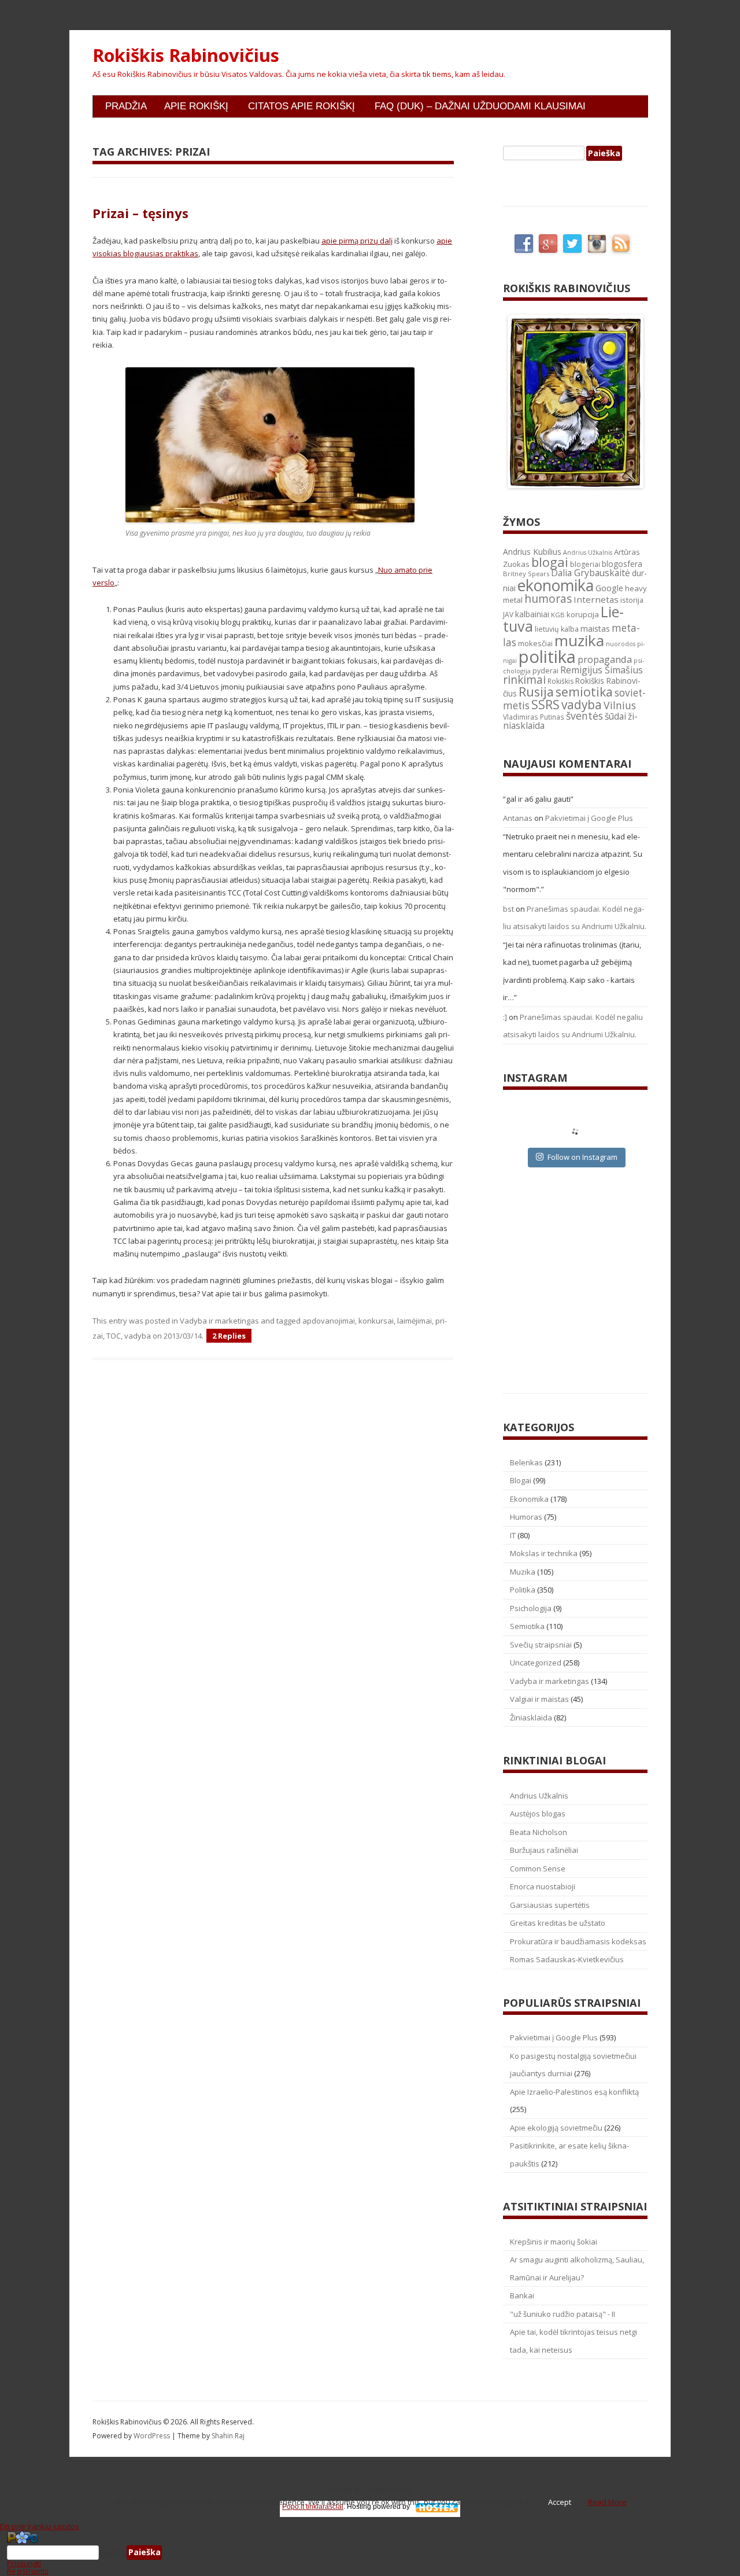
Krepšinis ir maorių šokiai (554, 2242)
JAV (508, 615)
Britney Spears (526, 574)
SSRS (545, 704)
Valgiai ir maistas (539, 1699)
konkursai (376, 1321)
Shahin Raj (228, 2436)
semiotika (584, 692)
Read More (607, 2502)
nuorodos (621, 644)
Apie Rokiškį (196, 106)
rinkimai (524, 680)
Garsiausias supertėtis (550, 1905)
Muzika (523, 1572)
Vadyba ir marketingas (219, 1321)
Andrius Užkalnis (588, 552)
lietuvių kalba (557, 629)
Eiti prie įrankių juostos (40, 2526)
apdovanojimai (329, 1321)
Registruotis (28, 2571)
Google (609, 588)
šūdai (615, 716)
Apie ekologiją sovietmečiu (556, 2128)
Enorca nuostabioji (543, 1886)
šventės (584, 716)
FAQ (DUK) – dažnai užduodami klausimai (480, 106)
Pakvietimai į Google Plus (589, 818)
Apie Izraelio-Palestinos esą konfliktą (574, 2092)
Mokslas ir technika (544, 1553)
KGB (558, 615)
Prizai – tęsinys (140, 213)
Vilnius (620, 705)
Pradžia (126, 106)
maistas (595, 629)
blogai (550, 562)
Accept (560, 2502)
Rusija (536, 692)
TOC (114, 1336)
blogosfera (622, 564)
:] (505, 1017)
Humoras (526, 1517)
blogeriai (585, 564)
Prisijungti (24, 2563)
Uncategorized (536, 1663)
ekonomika (556, 585)
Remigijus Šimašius (602, 670)
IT (513, 1535)
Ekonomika (529, 1499)
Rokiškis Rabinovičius (186, 56)
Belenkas (526, 1462)
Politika (523, 1590)
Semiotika (527, 1626)
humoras (548, 599)
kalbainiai (532, 614)
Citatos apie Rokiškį (301, 106)
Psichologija (531, 1608)
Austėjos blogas (538, 1814)
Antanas (518, 818)
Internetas (596, 599)
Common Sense (538, 1869)
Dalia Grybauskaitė (591, 573)
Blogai (521, 1480)
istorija (632, 600)
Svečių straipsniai (541, 1645)
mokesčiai (535, 643)
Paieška (113, 2552)
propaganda (605, 659)
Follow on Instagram (582, 1157)
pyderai (545, 671)
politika (547, 657)
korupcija (583, 614)
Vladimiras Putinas (534, 717)
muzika (579, 640)
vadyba (138, 1336)
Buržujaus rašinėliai (544, 1850)
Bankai (522, 2295)
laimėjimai (415, 1321)
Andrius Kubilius (532, 552)
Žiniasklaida (531, 1718)
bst (508, 909)
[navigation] (370, 2553)
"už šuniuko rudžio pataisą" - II (563, 2314)
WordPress (153, 2436)
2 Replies (229, 1336)
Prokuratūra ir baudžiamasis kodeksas (578, 1941)
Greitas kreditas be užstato (558, 1923)
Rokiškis (560, 681)
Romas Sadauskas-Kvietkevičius (567, 1959)
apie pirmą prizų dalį (357, 241)
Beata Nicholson (539, 1832)
